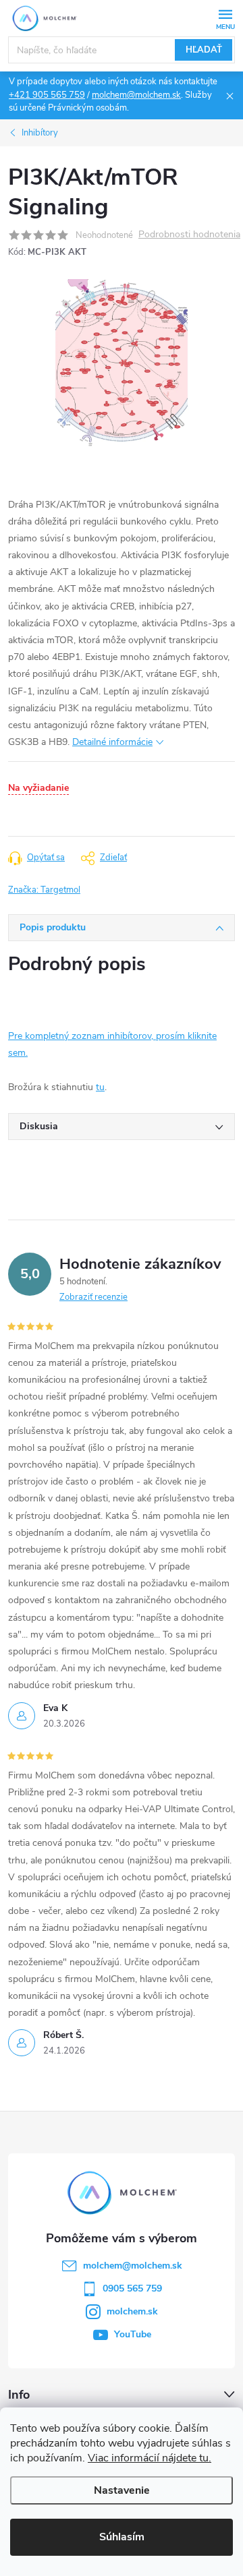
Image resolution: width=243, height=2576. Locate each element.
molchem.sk (132, 2311)
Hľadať (204, 50)
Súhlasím (122, 2537)
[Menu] (225, 18)
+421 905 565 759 (47, 95)
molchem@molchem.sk (136, 95)
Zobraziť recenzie (93, 1297)
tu (100, 1087)
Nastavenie (122, 2490)
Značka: (44, 890)
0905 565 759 (132, 2288)
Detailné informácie (112, 742)
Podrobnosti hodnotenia (189, 235)
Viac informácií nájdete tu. (150, 2458)
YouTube (133, 2334)
